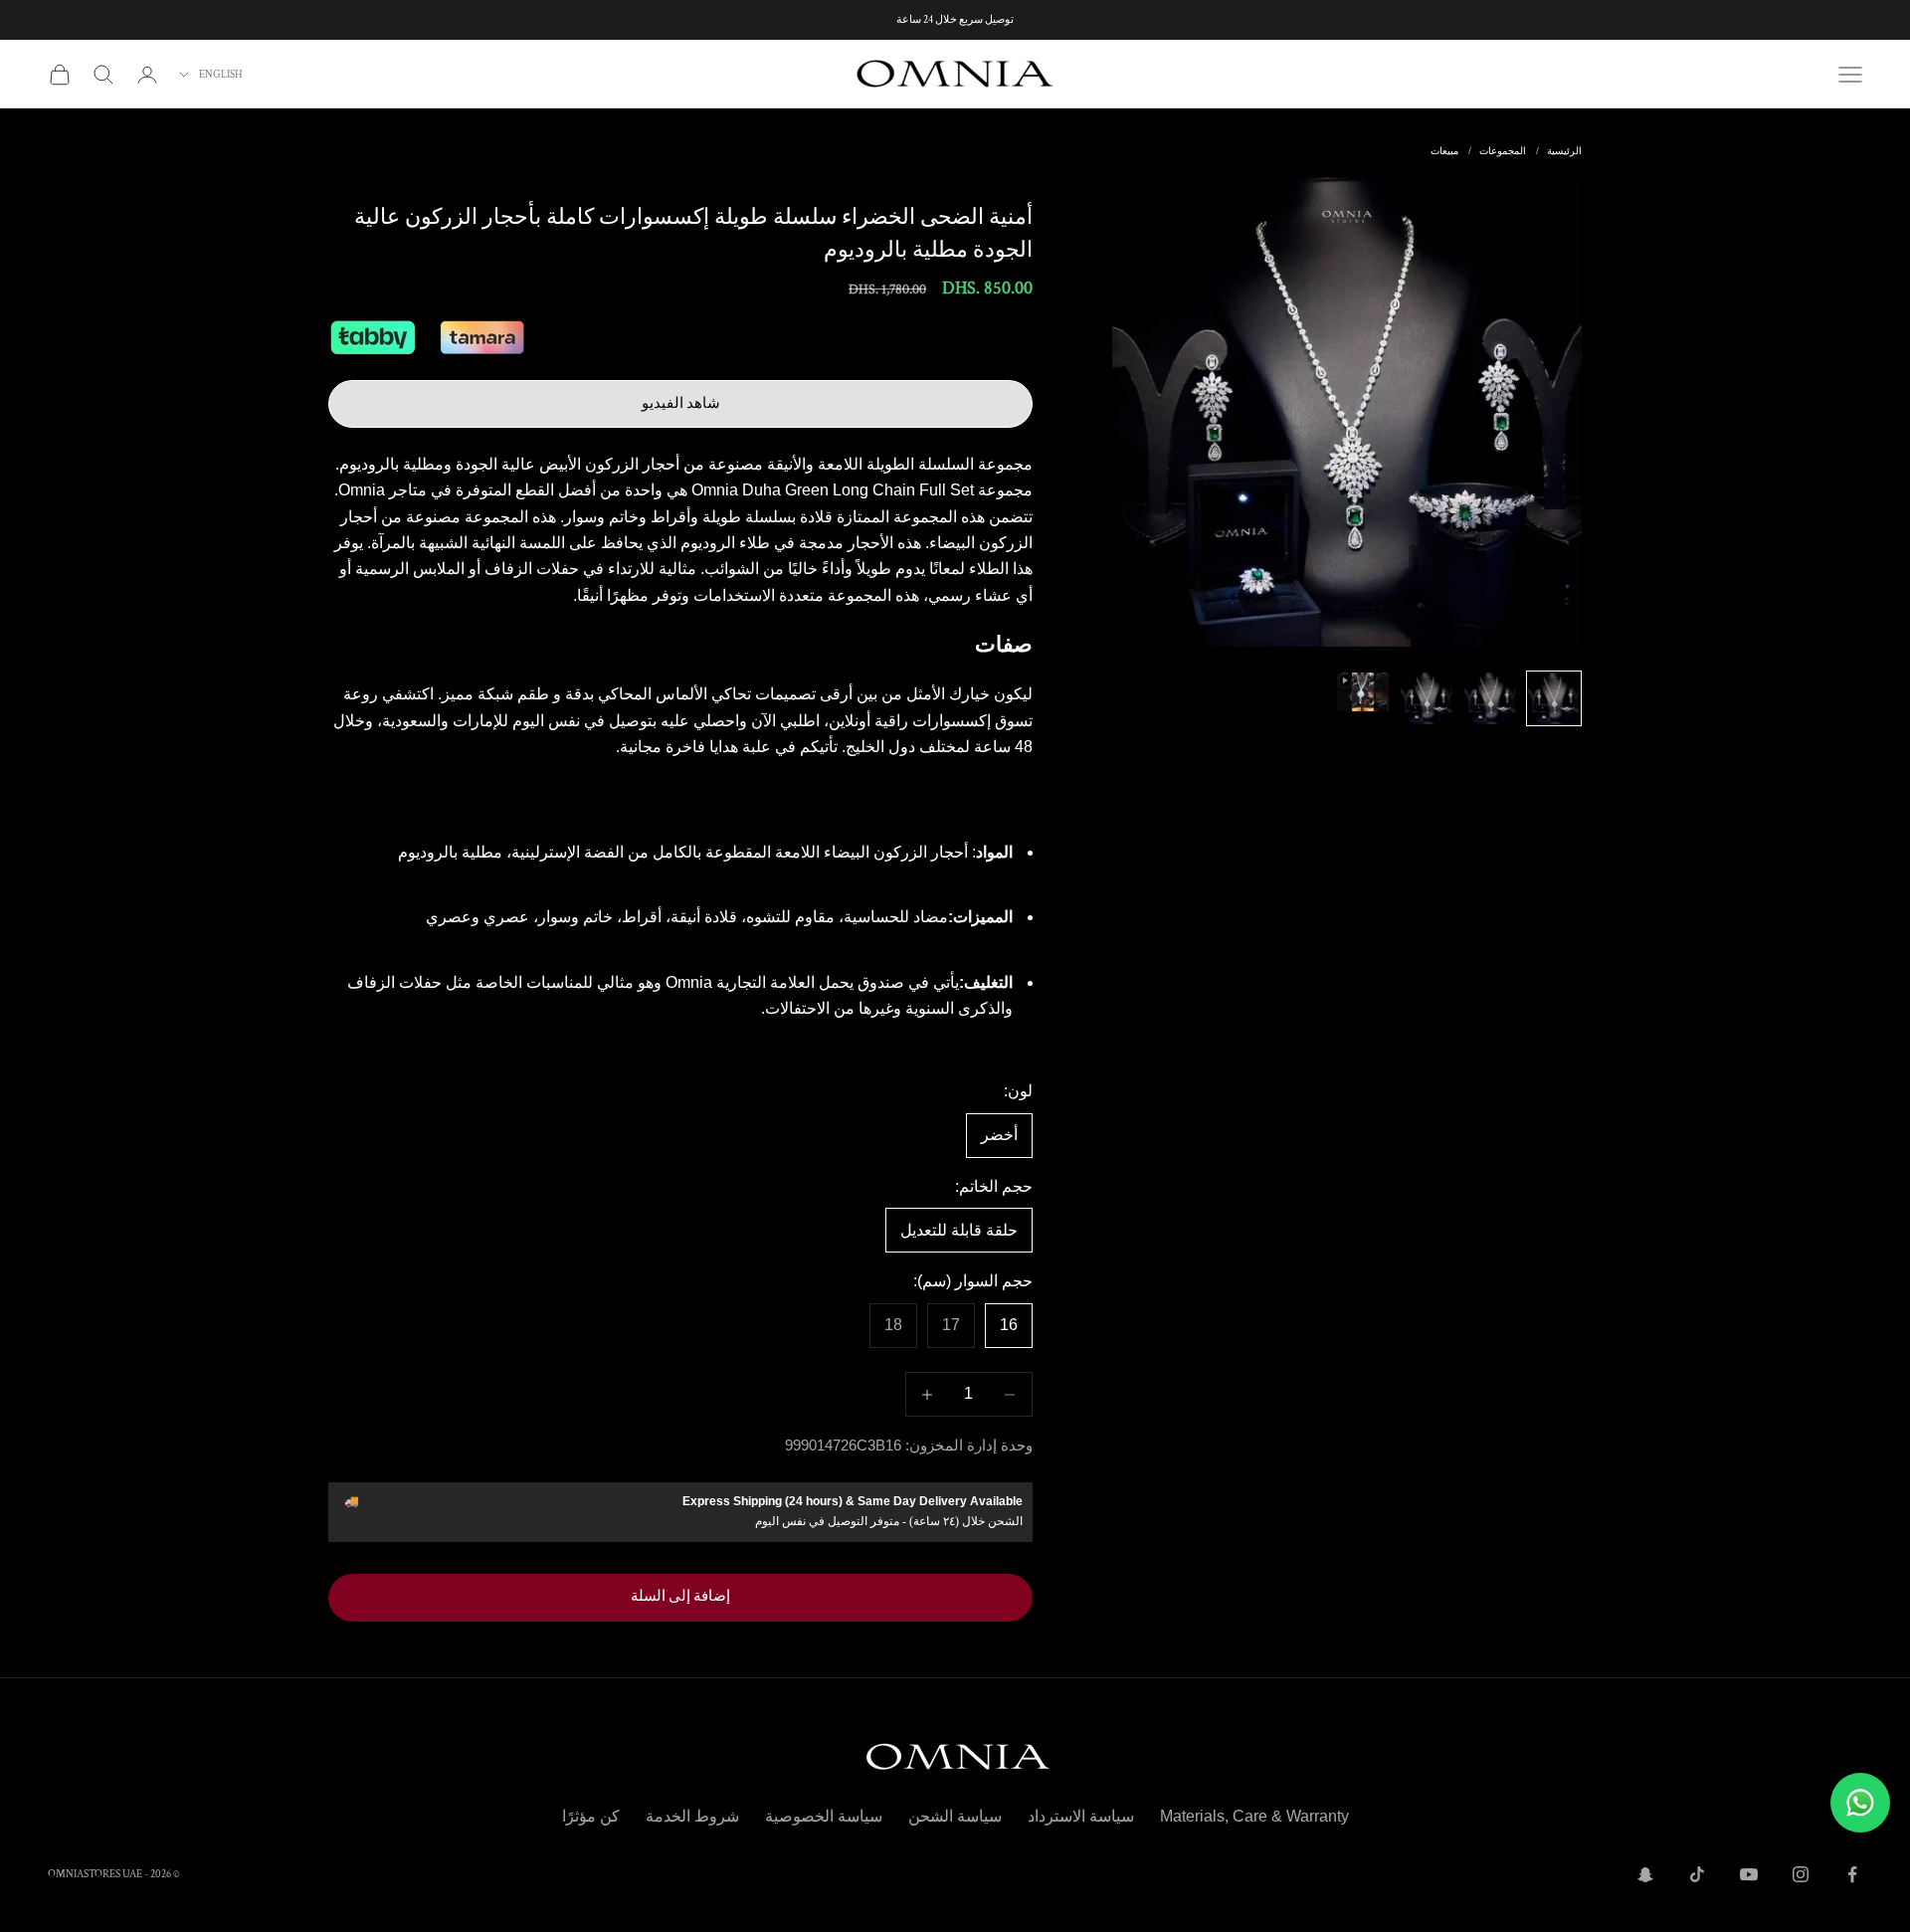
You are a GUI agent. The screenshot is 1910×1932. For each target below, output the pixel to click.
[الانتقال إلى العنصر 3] (1427, 698)
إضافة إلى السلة (680, 1596)
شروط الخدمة (692, 1816)
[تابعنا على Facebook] (1852, 1874)
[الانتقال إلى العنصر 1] (1554, 698)
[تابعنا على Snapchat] (1645, 1874)
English (221, 75)
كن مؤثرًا (591, 1816)
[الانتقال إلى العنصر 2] (1490, 698)
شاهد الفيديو (681, 403)
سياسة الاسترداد (1081, 1816)
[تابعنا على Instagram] (1801, 1874)
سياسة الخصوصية (824, 1816)
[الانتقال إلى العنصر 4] (1363, 692)
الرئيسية (1564, 151)
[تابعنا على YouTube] (1749, 1874)
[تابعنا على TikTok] (1697, 1874)
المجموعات (1503, 151)
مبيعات (1444, 151)
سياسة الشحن (955, 1816)
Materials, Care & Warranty (1254, 1816)
